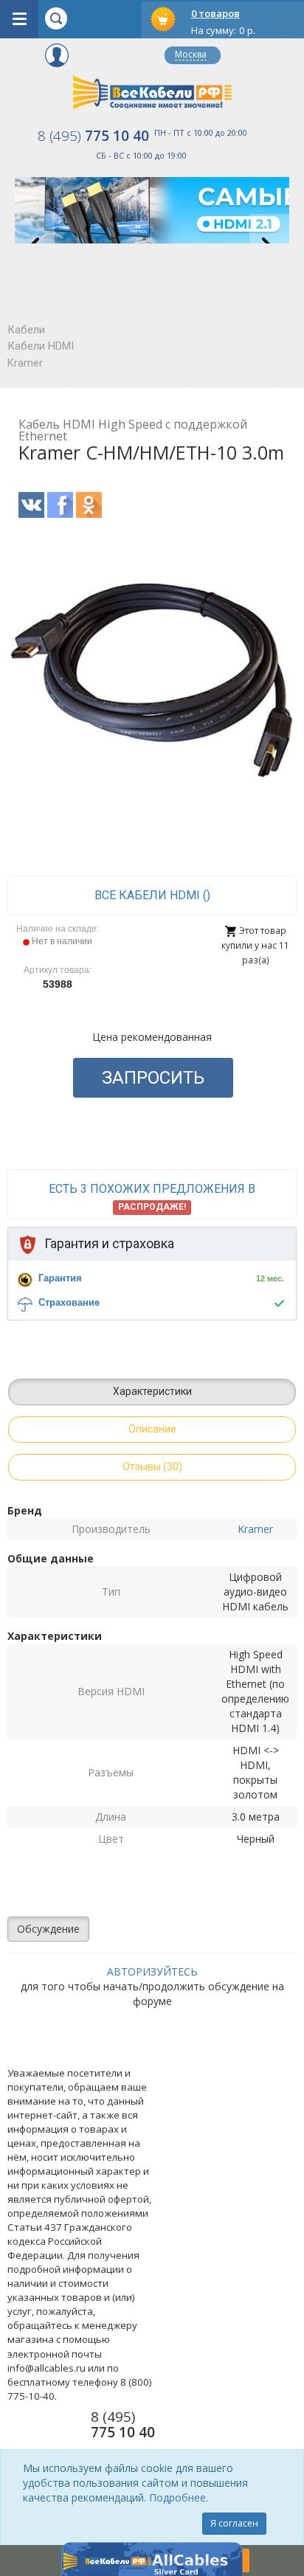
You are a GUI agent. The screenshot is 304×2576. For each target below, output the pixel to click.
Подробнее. (179, 2497)
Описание (152, 1429)
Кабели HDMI (41, 346)
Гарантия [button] (60, 1278)
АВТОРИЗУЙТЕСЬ (152, 1971)
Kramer (25, 363)
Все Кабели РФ (152, 92)
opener (19, 19)
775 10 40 (93, 136)
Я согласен (234, 2523)
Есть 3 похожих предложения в (152, 1197)
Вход (57, 55)
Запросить (153, 1078)
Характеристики (152, 1391)
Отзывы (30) (152, 1467)
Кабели (26, 330)
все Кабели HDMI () (152, 895)
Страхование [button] (69, 1302)
